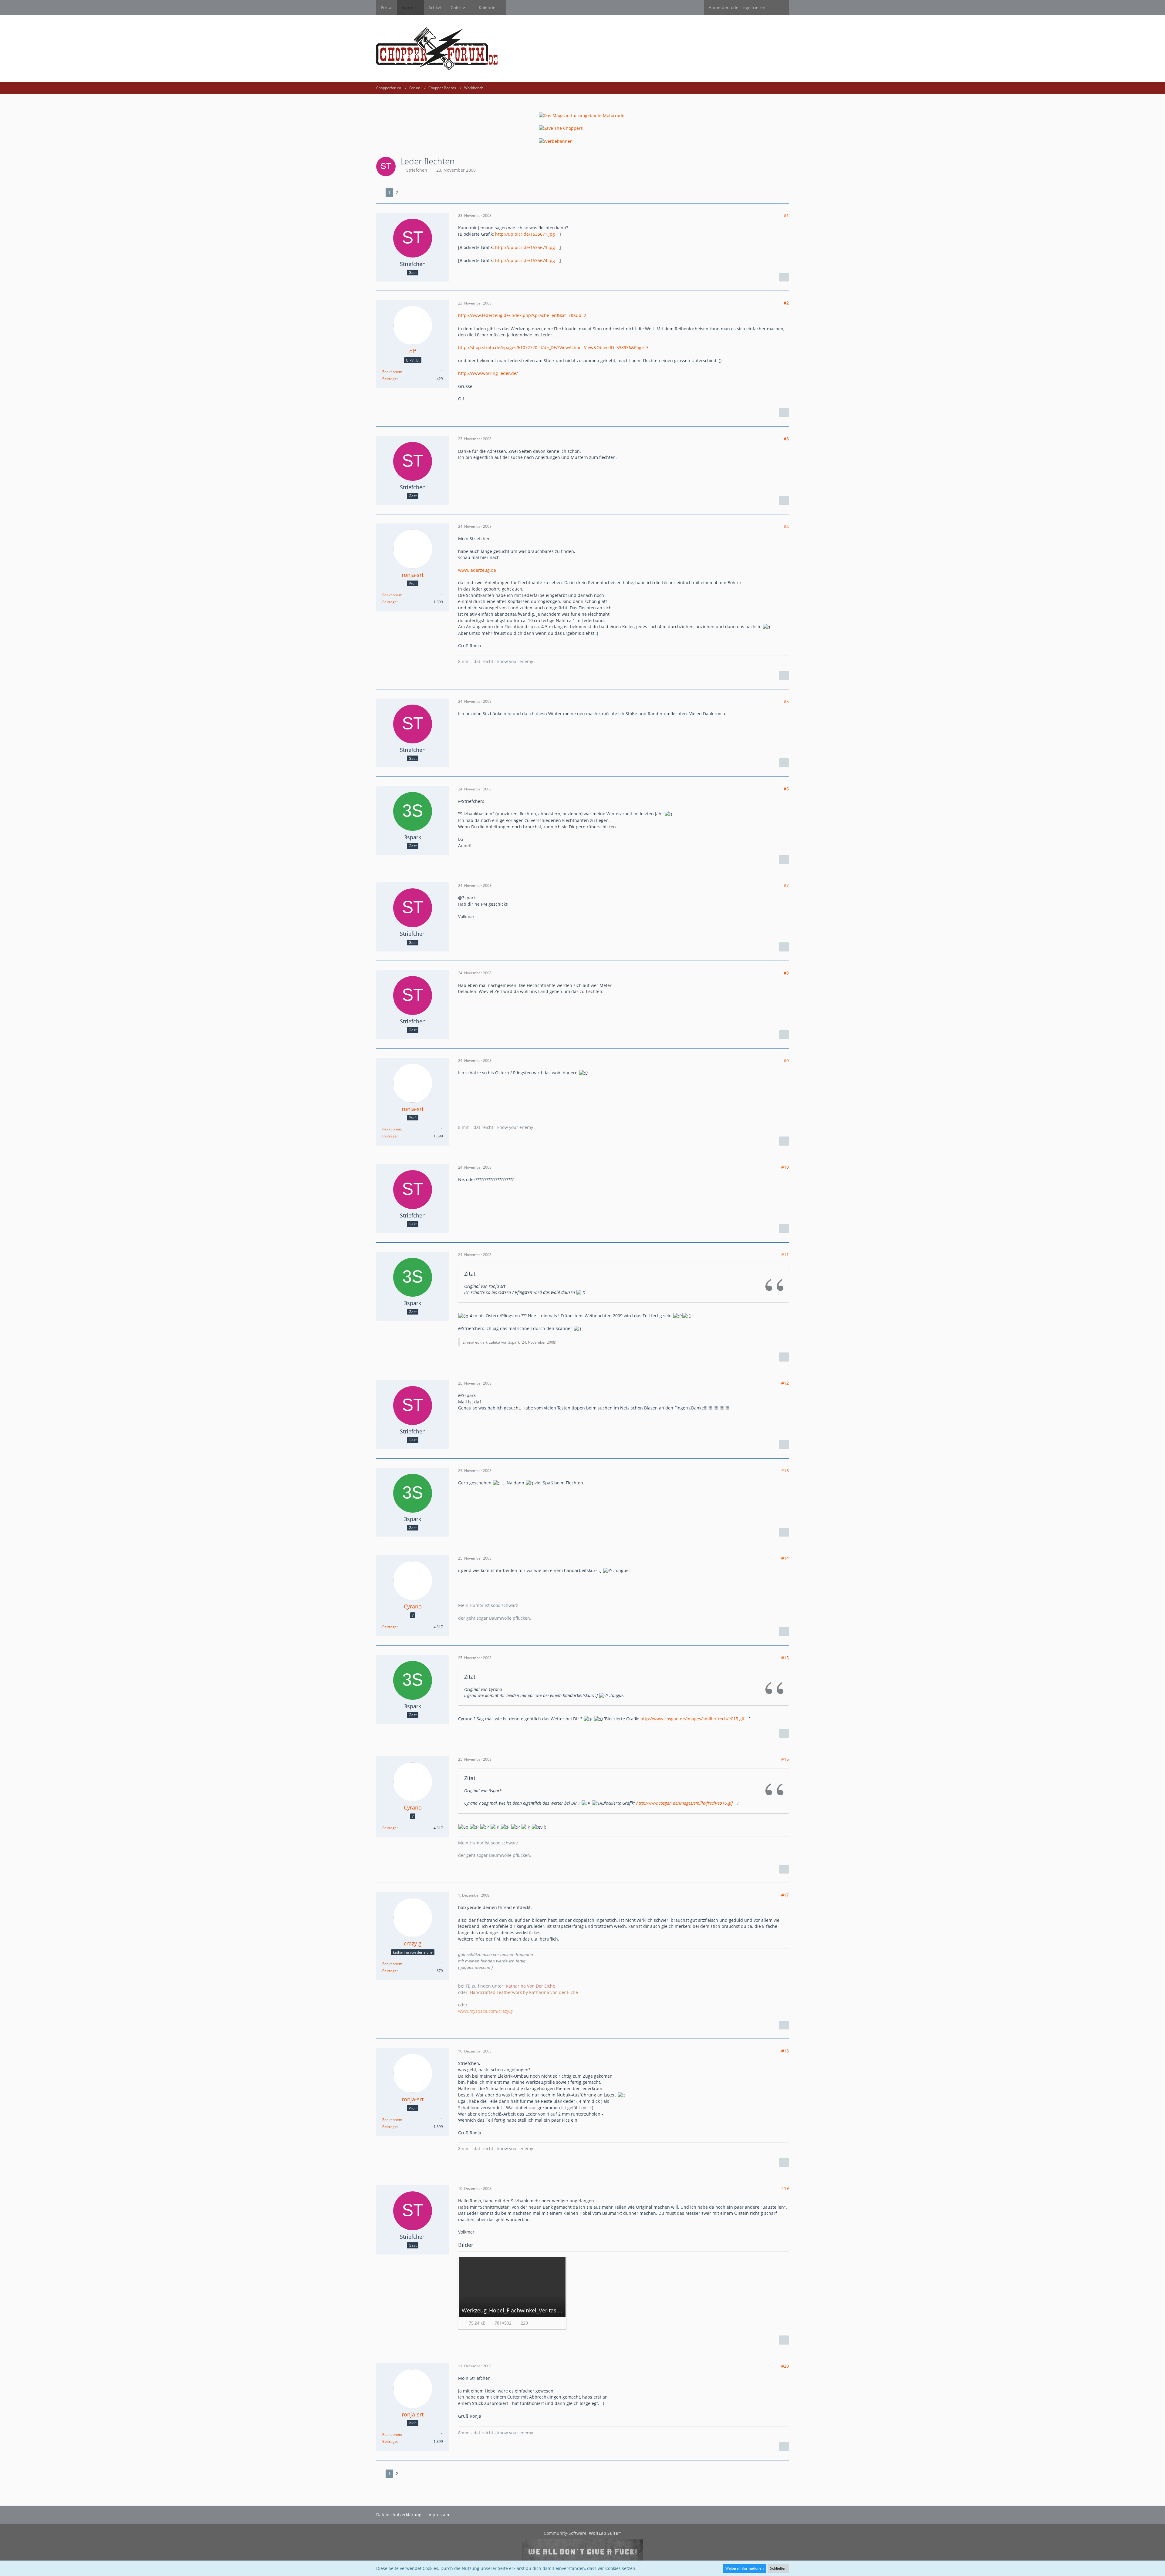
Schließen (778, 2568)
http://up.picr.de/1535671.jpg (525, 234)
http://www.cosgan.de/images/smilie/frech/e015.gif (692, 1719)
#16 (785, 1759)
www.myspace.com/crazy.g (485, 2011)
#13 (785, 1471)
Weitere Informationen (745, 2568)
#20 (785, 2366)
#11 (785, 1255)
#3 (786, 439)
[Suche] (779, 8)
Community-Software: (582, 2533)
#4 (786, 526)
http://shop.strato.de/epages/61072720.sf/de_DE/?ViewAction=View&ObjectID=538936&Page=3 (553, 347)
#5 (786, 701)
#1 (786, 216)
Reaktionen (392, 372)
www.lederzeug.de (477, 570)
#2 (786, 303)
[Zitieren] (784, 277)
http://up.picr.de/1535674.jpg (525, 260)
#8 (786, 973)
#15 (785, 1658)
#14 (785, 1558)
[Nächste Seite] (405, 193)
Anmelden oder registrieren (737, 7)
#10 (785, 1167)
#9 (786, 1061)
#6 (786, 789)
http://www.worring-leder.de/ (488, 373)
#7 (786, 885)
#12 (785, 1383)
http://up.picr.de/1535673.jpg (525, 247)
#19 (785, 2188)
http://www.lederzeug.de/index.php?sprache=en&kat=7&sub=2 (522, 315)
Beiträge (390, 379)
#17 (785, 1895)
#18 (785, 2051)
